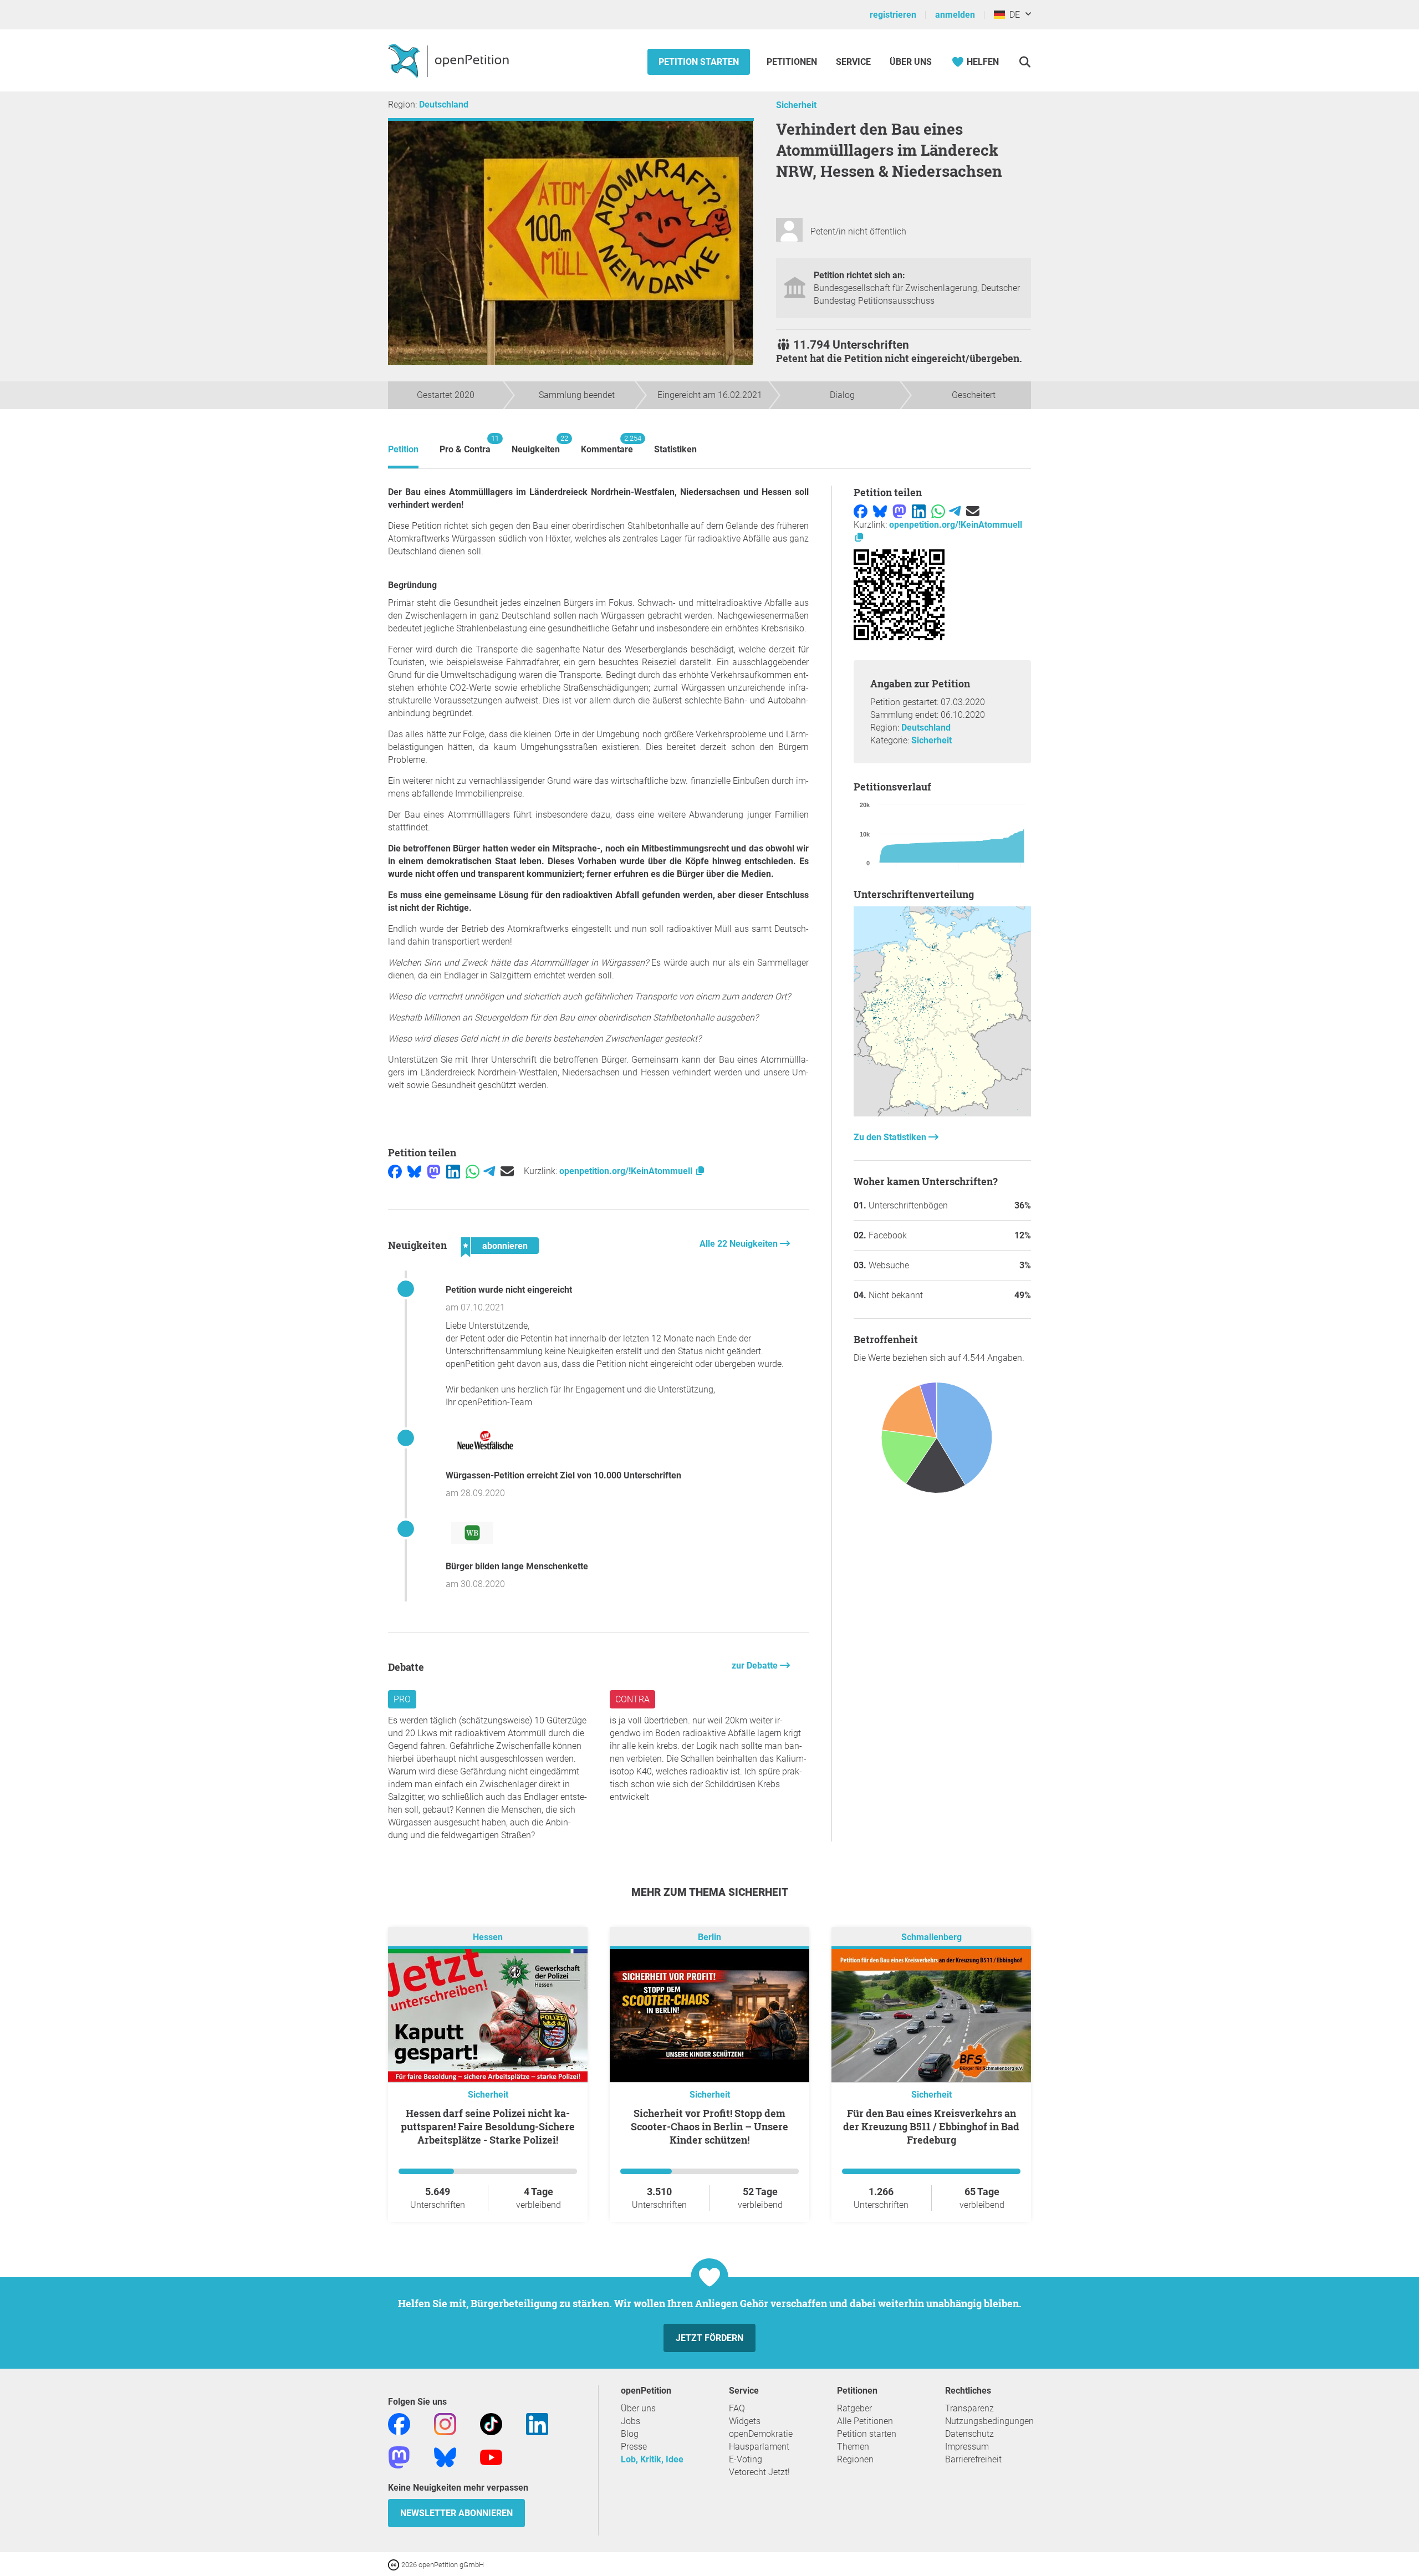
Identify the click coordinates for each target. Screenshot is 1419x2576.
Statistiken (675, 449)
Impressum (967, 2447)
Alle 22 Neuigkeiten (740, 1244)
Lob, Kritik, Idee (652, 2459)
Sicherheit (796, 105)
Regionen (855, 2459)
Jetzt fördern (709, 2338)
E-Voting (746, 2459)
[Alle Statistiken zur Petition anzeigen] (942, 1113)
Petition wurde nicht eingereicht (509, 1290)
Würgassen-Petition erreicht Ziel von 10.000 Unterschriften (563, 1475)
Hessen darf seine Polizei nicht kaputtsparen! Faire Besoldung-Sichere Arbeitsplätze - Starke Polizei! (488, 2126)
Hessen (488, 1938)
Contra (632, 1699)
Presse (634, 2447)
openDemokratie (761, 2434)
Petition (403, 449)
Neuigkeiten (536, 444)
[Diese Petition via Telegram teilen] (489, 1171)
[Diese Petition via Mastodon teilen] (434, 1171)
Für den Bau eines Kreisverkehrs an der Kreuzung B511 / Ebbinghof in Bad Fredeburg (931, 2126)
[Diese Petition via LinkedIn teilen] (453, 1171)
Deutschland (444, 104)
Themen (853, 2447)
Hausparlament (759, 2447)
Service (853, 62)
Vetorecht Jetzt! (759, 2472)
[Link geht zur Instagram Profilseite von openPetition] (445, 2424)
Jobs (631, 2421)
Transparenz (969, 2408)
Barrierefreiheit (973, 2459)
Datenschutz (969, 2434)
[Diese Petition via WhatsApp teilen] (473, 1171)
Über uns (638, 2408)
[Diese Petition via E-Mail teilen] (507, 1171)
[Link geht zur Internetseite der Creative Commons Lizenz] (395, 2564)
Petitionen (793, 62)
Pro (402, 1699)
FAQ (737, 2408)
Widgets (745, 2421)
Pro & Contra (465, 444)
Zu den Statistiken (891, 1137)
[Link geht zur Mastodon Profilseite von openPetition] (399, 2457)
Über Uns (911, 62)
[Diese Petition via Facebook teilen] (395, 1171)
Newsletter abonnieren (456, 2513)
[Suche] (1025, 62)
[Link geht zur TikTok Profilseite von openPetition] (491, 2424)
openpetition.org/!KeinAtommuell (627, 1171)
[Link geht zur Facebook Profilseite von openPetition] (399, 2424)
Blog (630, 2434)
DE (1012, 15)
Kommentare (607, 444)
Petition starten (699, 62)
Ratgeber (854, 2408)
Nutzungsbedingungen (989, 2421)
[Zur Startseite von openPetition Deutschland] (450, 60)
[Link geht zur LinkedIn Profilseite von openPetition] (537, 2424)
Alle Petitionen (865, 2421)
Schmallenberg (931, 1938)
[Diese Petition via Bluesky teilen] (414, 1171)
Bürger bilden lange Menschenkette (517, 1566)
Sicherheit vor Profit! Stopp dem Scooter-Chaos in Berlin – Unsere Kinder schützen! (709, 2126)
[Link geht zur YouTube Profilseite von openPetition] (491, 2457)
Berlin (709, 1938)
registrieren (893, 15)
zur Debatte (756, 1666)
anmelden (955, 15)
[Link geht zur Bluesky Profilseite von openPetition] (445, 2457)
